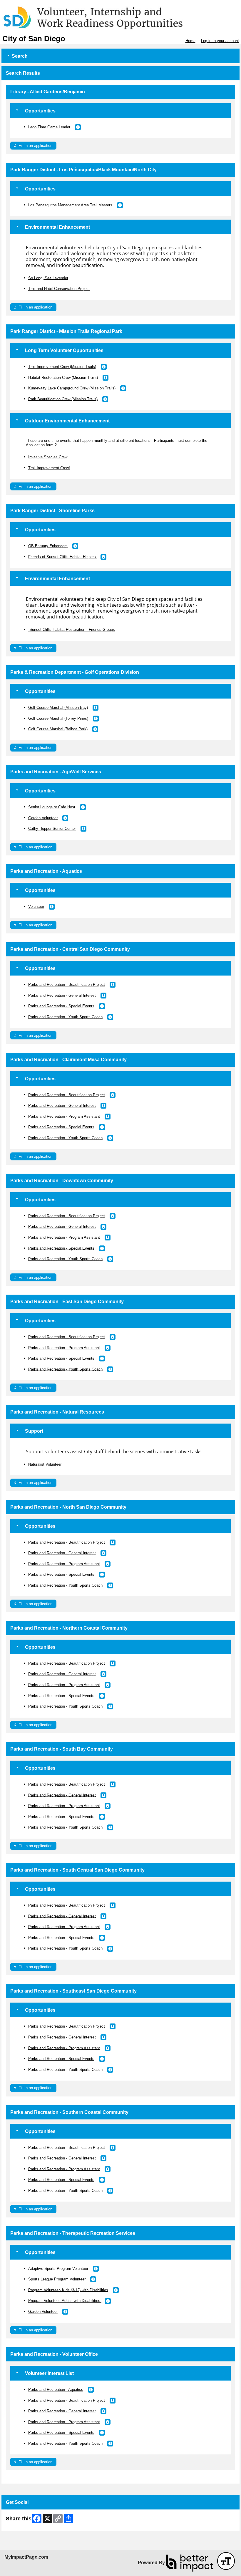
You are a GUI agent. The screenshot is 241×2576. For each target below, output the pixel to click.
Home (190, 41)
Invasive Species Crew (48, 457)
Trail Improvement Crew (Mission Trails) (62, 367)
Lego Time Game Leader (49, 127)
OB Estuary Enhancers (48, 546)
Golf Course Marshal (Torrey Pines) (58, 718)
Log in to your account (220, 41)
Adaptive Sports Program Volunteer (58, 2268)
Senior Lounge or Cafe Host (52, 807)
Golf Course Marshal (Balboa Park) (58, 729)
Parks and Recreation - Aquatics (56, 2390)
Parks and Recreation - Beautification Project (67, 985)
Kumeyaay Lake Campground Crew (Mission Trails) (72, 388)
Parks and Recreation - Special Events (61, 1006)
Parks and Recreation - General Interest (62, 995)
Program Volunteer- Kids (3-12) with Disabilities (68, 2290)
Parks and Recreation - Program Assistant (64, 1116)
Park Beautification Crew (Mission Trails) (63, 399)
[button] (78, 127)
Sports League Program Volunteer (57, 2279)
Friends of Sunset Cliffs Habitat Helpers (63, 556)
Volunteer (36, 907)
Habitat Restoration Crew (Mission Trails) (63, 377)
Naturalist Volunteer (45, 1464)
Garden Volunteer (43, 818)
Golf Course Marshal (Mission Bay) (58, 708)
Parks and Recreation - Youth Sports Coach (65, 1017)
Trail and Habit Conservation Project (59, 289)
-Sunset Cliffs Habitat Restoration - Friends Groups (72, 630)
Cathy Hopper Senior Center (52, 828)
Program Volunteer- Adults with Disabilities (65, 2301)
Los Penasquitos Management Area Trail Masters (70, 205)
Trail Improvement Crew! (49, 468)
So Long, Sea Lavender (48, 278)
